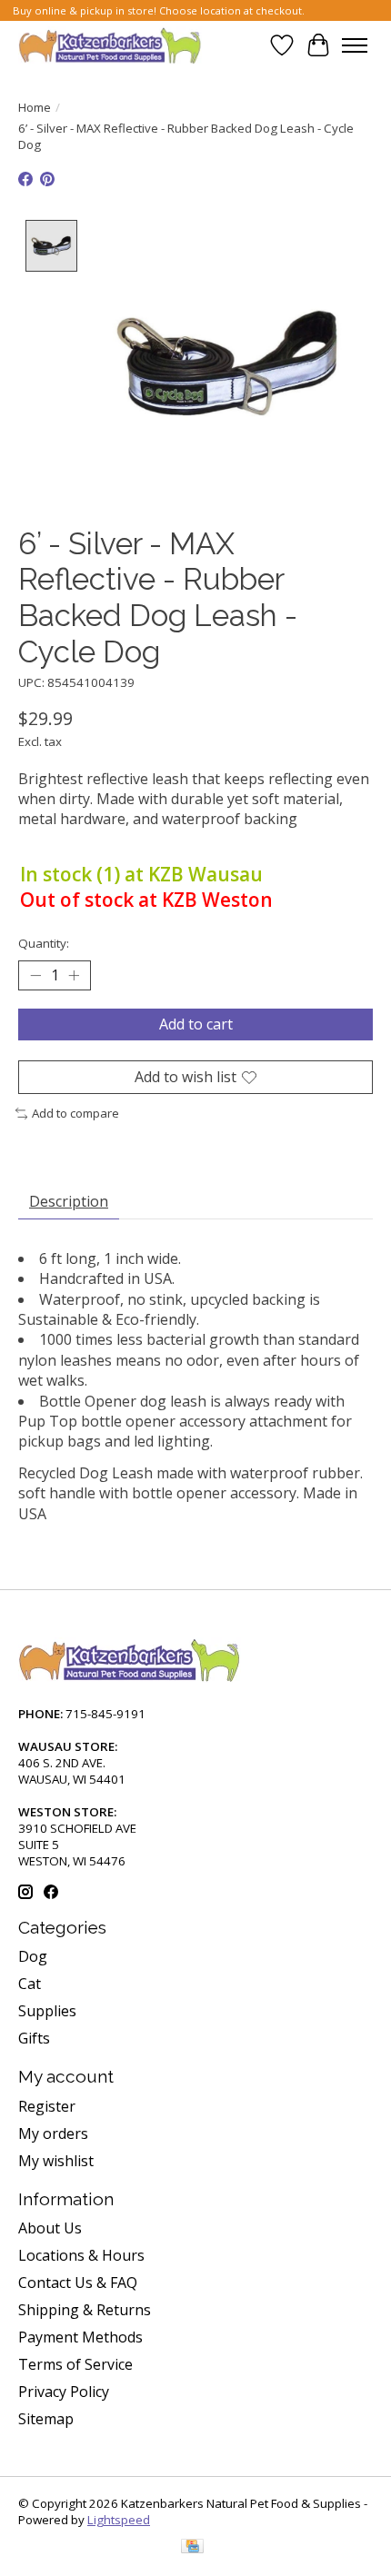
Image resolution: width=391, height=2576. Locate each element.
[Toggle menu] (355, 45)
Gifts (34, 2038)
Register (47, 2106)
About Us (50, 2228)
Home (35, 107)
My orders (53, 2133)
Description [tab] (69, 1201)
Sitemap (46, 2419)
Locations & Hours (81, 2255)
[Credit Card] (192, 2548)
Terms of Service (75, 2364)
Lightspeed (119, 2520)
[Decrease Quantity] (35, 975)
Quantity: (44, 943)
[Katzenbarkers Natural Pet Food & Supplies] (110, 45)
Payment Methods (80, 2337)
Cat (30, 1984)
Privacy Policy (64, 2392)
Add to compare (75, 1113)
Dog (33, 1956)
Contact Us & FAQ (78, 2283)
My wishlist (56, 2161)
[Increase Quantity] (74, 975)
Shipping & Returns (85, 2310)
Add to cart (196, 1024)
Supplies (47, 2011)
